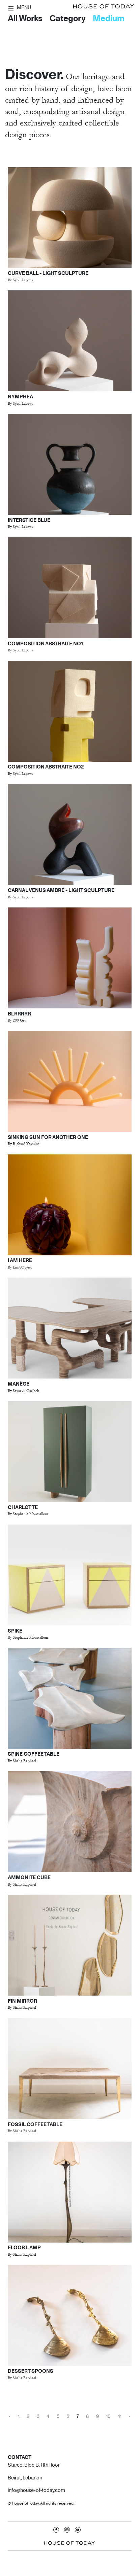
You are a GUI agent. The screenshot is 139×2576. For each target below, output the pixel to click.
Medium (109, 18)
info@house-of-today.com (36, 2490)
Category (68, 18)
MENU (23, 7)
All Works (25, 18)
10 (108, 2416)
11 (120, 2416)
